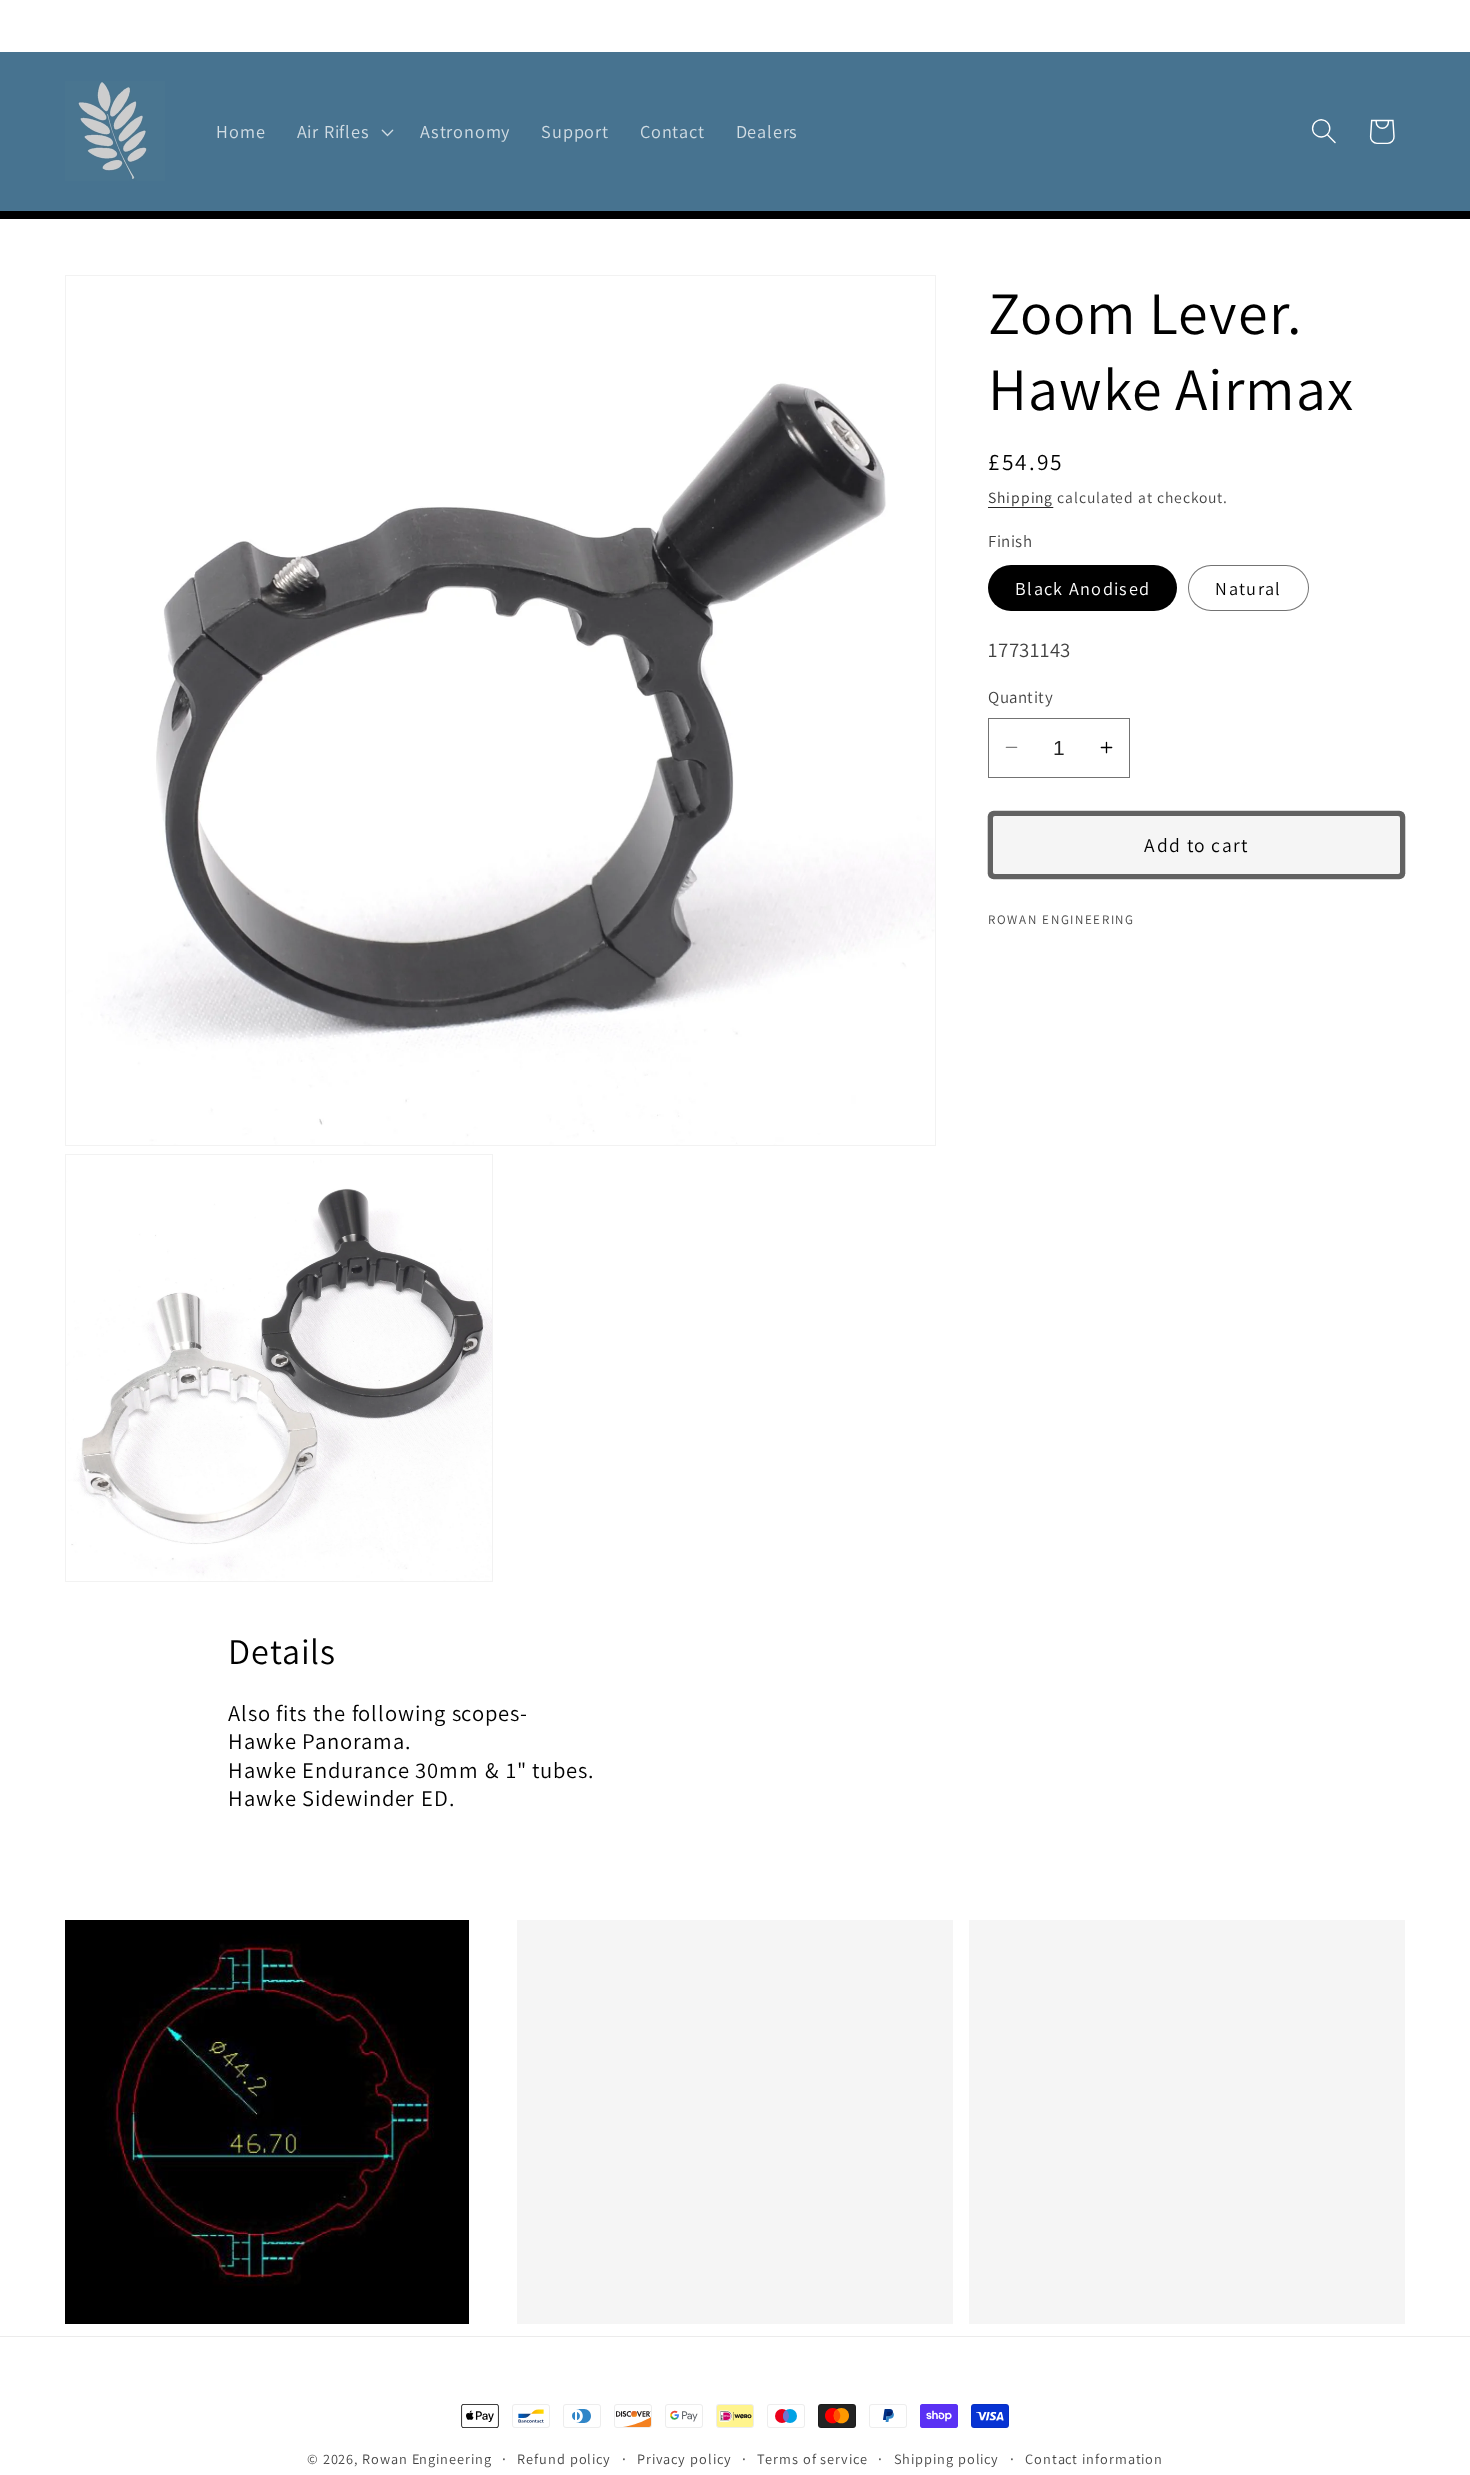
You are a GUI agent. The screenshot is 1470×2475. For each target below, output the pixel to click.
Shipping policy (947, 2458)
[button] (343, 132)
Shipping (1020, 497)
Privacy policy (684, 2458)
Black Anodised (1082, 588)
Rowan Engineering (426, 2458)
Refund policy (564, 2458)
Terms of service (812, 2458)
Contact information (1094, 2458)
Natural (1248, 588)
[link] (283, 2121)
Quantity (1020, 697)
